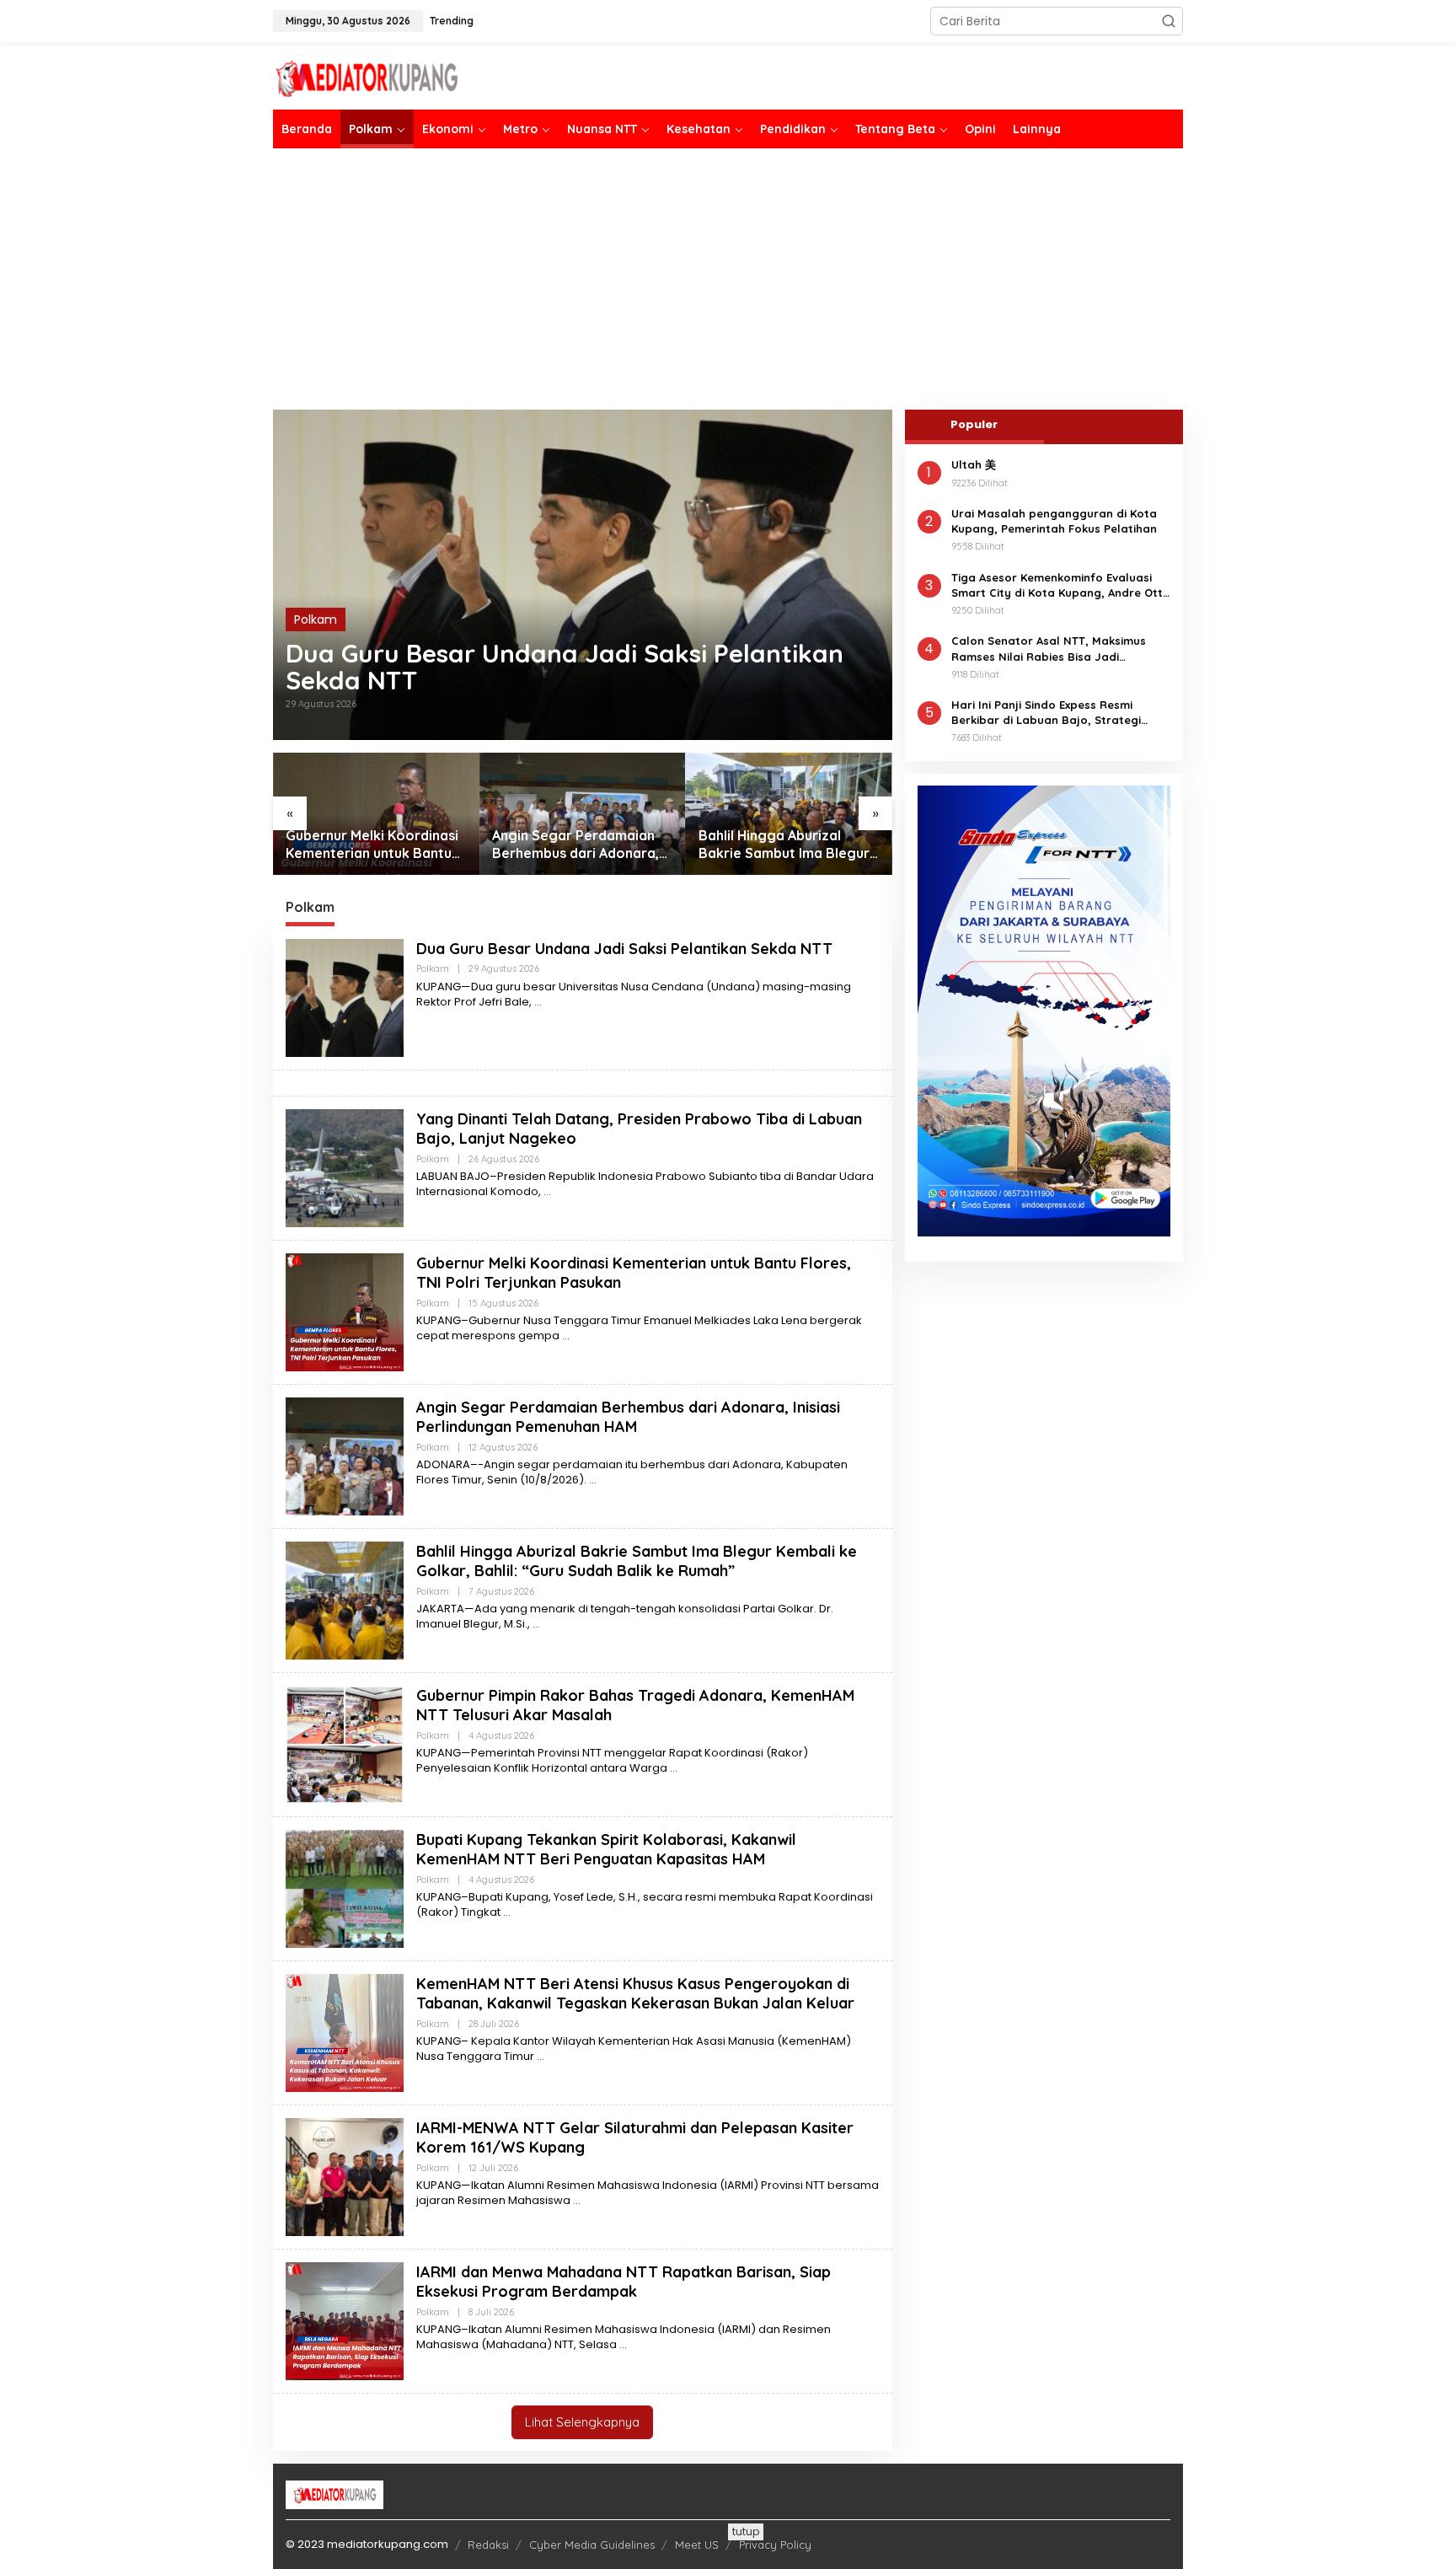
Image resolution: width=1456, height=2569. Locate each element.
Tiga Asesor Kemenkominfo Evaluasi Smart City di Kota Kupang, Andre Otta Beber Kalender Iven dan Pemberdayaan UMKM (1061, 585)
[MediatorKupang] (420, 77)
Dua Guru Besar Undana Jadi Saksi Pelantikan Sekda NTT (565, 667)
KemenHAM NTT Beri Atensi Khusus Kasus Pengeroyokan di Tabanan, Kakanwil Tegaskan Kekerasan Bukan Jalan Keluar (635, 1993)
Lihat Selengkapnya (582, 2422)
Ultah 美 (974, 464)
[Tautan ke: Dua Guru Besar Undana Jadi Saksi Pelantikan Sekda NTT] (583, 575)
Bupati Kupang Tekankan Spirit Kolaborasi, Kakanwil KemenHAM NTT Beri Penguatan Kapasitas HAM (606, 1849)
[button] (1169, 21)
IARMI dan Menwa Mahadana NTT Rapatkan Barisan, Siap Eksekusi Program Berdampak (624, 2282)
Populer (974, 424)
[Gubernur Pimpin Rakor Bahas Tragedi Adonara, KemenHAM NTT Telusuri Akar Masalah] (674, 1768)
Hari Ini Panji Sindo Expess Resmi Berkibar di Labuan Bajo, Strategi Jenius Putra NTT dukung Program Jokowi (1048, 713)
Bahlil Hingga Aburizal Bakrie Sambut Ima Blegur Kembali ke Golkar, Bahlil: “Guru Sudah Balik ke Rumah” (784, 845)
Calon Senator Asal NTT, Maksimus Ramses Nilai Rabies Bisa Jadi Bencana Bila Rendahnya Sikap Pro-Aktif (1053, 649)
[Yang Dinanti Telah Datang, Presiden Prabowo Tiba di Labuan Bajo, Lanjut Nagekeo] (547, 1191)
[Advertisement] (728, 279)
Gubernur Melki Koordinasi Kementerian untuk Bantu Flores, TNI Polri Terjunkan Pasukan (372, 845)
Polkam (316, 619)
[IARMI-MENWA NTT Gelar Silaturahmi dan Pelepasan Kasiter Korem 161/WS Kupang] (577, 2200)
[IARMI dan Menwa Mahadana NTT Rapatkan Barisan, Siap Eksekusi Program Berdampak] (623, 2344)
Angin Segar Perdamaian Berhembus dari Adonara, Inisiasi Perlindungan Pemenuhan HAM (575, 845)
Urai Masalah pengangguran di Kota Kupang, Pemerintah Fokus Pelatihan (1054, 521)
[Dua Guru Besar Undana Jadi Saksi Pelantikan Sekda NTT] (538, 1002)
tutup (746, 2531)
